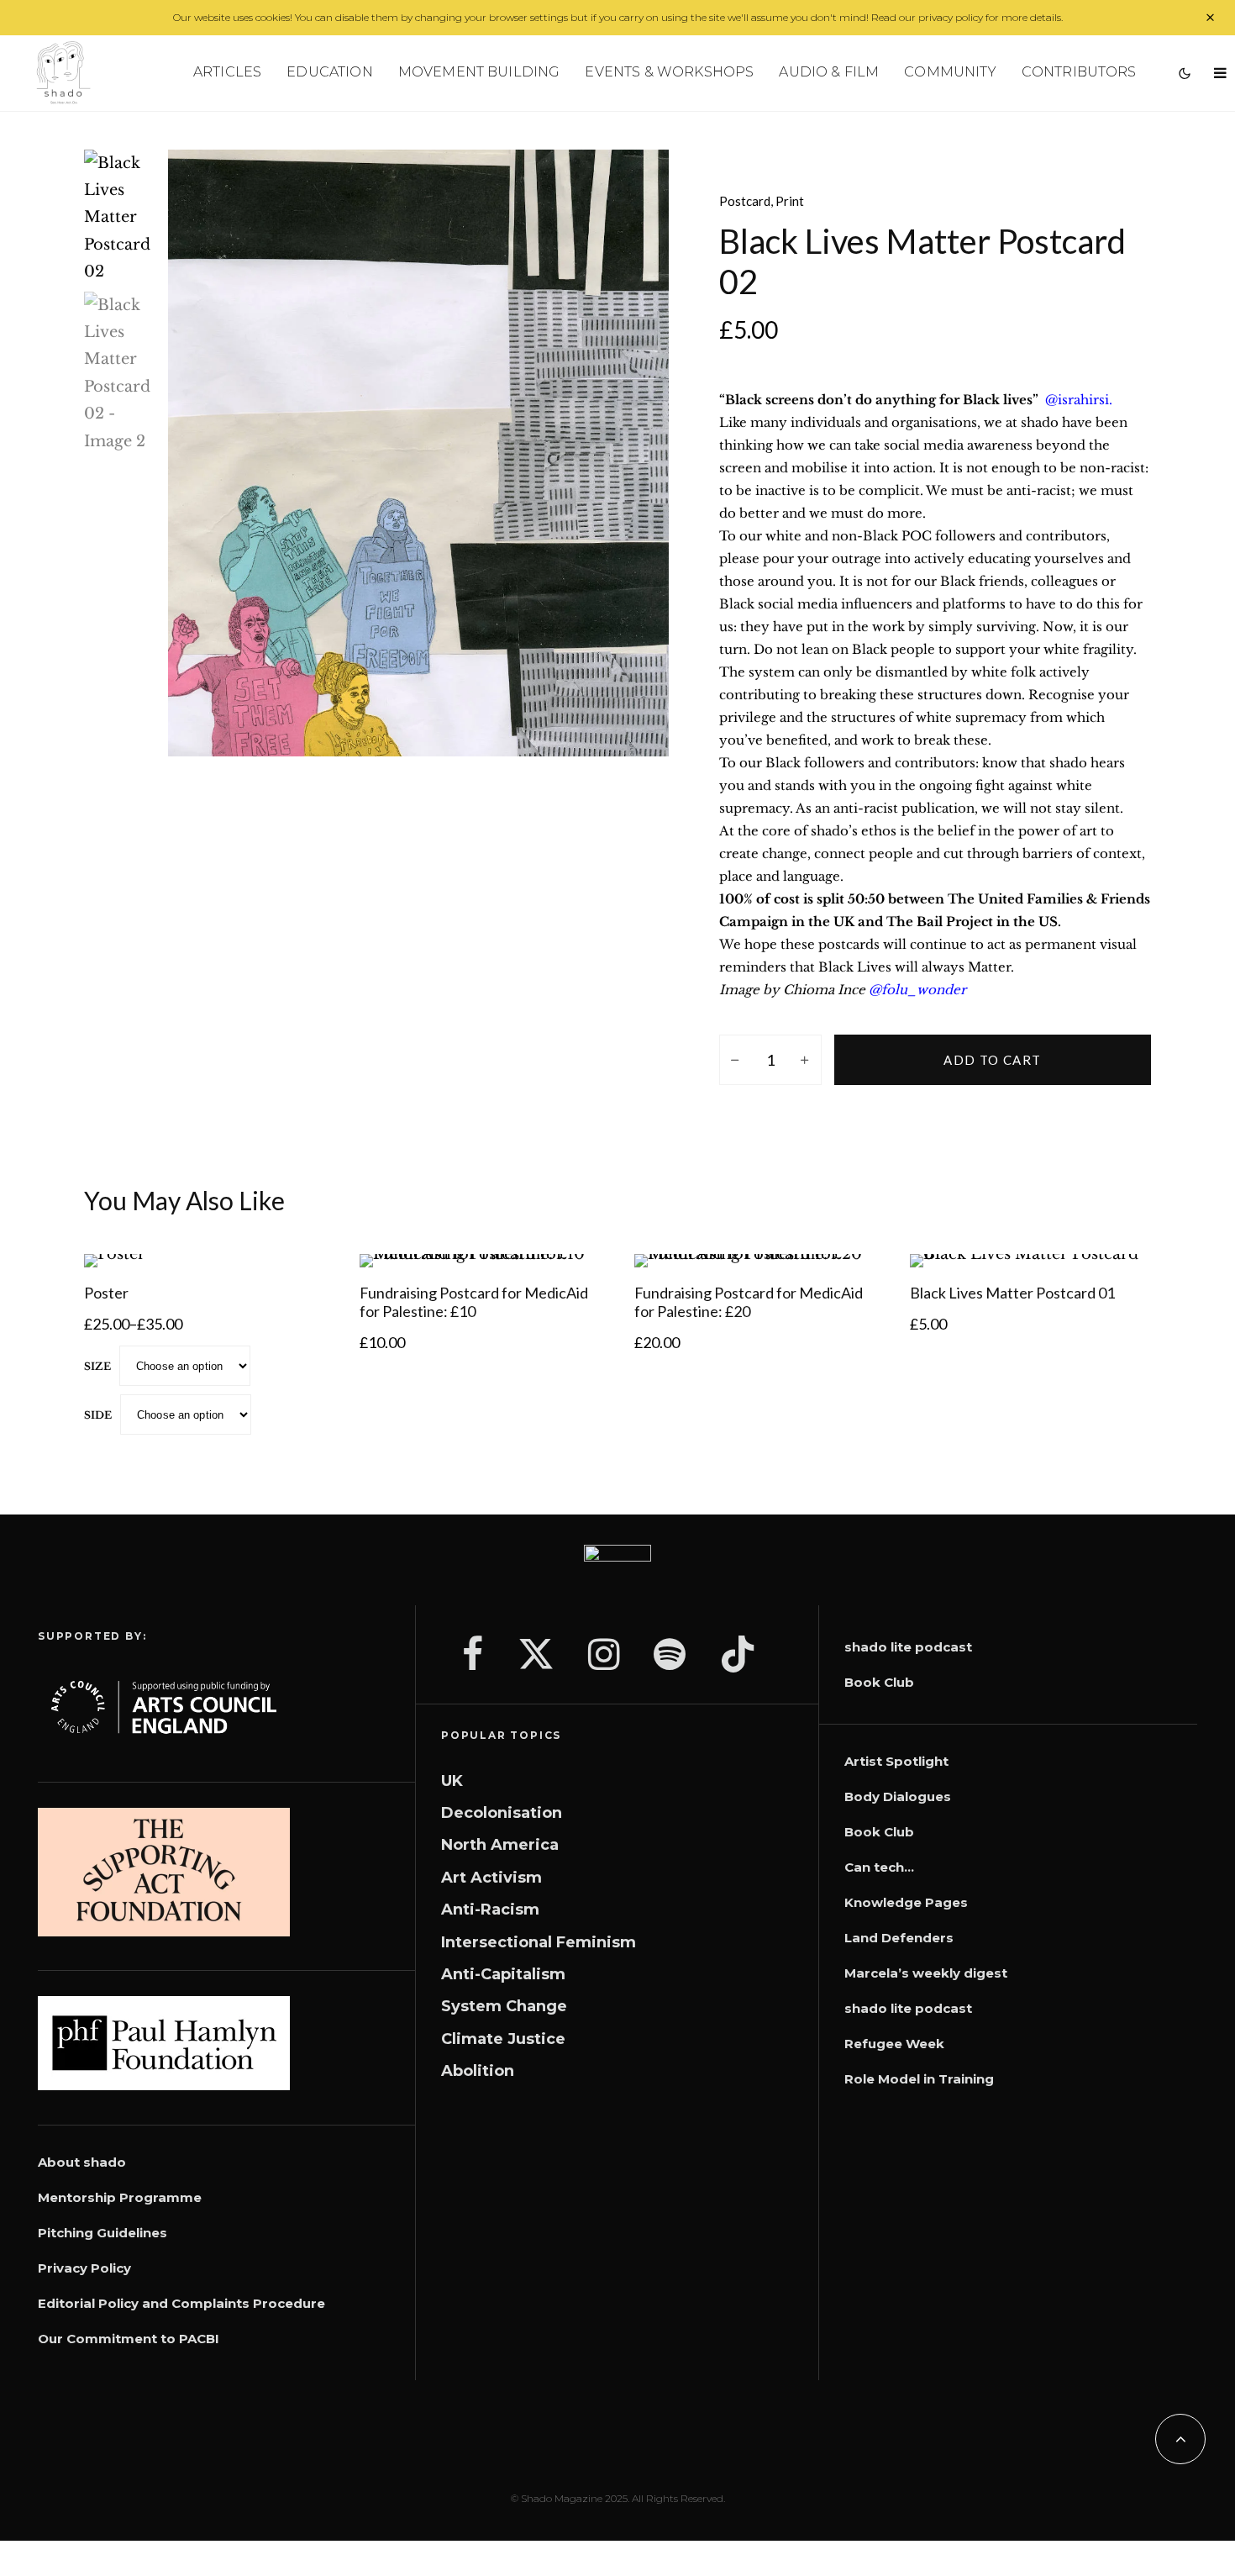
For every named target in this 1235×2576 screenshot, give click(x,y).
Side (98, 1415)
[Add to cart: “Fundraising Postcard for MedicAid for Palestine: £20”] (676, 1225)
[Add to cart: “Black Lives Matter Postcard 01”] (952, 1225)
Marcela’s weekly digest (926, 1973)
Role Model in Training (919, 2079)
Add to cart (992, 1060)
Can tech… (879, 1867)
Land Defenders (899, 1938)
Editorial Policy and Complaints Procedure (181, 2303)
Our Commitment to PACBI (129, 2339)
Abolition (478, 2071)
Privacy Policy (84, 2268)
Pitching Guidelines (102, 2233)
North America (500, 1845)
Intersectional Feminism (539, 1942)
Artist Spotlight (896, 1761)
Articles (227, 72)
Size (97, 1366)
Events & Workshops (669, 72)
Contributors (1079, 72)
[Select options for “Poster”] (126, 1225)
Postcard (745, 201)
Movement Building (479, 72)
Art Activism (491, 1878)
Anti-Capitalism (503, 1974)
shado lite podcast (908, 1647)
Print (790, 201)
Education (329, 72)
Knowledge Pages (906, 1902)
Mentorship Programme (120, 2197)
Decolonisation (502, 1813)
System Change (504, 2006)
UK (452, 1781)
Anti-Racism (490, 1910)
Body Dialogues (898, 1796)
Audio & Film (829, 72)
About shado (82, 2162)
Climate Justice (503, 2039)
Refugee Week (894, 2044)
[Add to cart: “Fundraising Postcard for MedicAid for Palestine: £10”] (402, 1225)
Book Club (879, 1682)
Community (950, 72)
